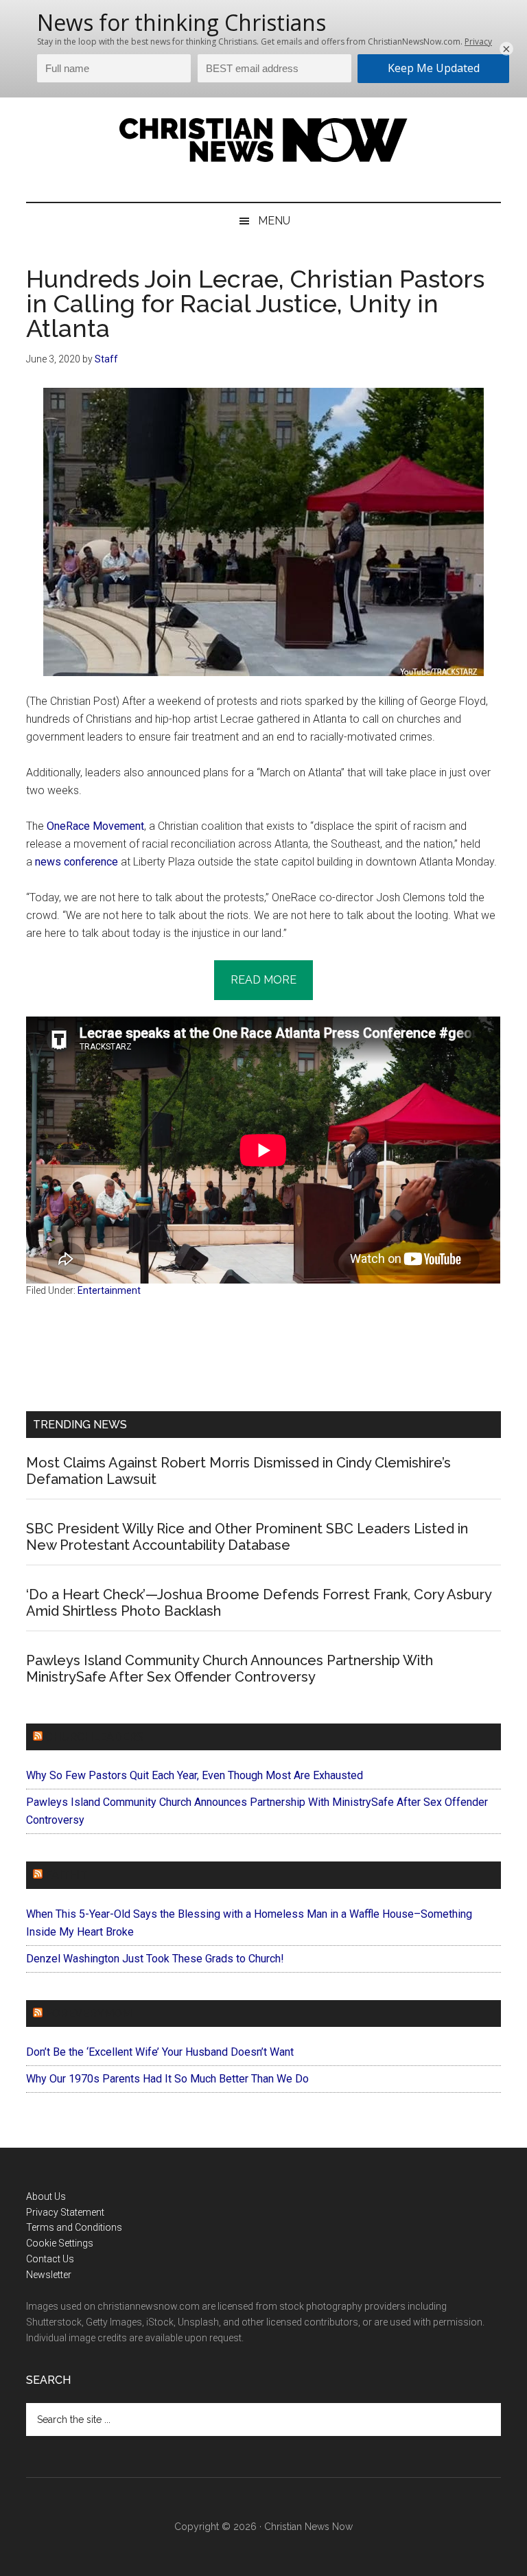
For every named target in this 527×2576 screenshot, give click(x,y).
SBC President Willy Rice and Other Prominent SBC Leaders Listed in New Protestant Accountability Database (247, 1537)
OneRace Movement (95, 826)
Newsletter (49, 2275)
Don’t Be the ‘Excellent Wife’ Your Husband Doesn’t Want (160, 2052)
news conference (77, 862)
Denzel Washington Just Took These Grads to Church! (155, 1959)
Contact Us (50, 2259)
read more (263, 980)
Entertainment (109, 1290)
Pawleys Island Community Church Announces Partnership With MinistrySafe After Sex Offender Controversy (230, 1669)
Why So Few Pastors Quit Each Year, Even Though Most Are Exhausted (195, 1775)
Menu (274, 221)
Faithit (67, 1875)
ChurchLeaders (94, 1737)
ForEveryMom (89, 2014)
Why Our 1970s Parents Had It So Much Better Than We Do (167, 2079)
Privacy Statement (65, 2212)
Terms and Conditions (74, 2227)
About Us (46, 2196)
